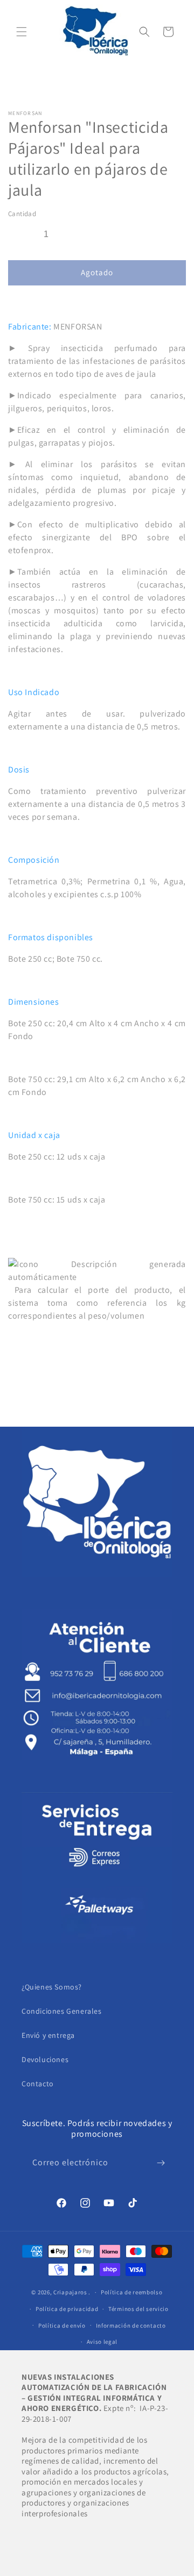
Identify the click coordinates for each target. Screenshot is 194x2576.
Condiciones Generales (62, 2011)
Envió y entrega (48, 2035)
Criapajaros (70, 2292)
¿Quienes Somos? (52, 1987)
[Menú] (22, 32)
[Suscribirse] (161, 2163)
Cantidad (22, 214)
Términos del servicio (138, 2309)
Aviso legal (102, 2342)
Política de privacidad (67, 2309)
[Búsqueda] (144, 32)
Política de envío (62, 2325)
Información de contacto (131, 2325)
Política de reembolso (132, 2292)
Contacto (38, 2084)
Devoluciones (45, 2059)
